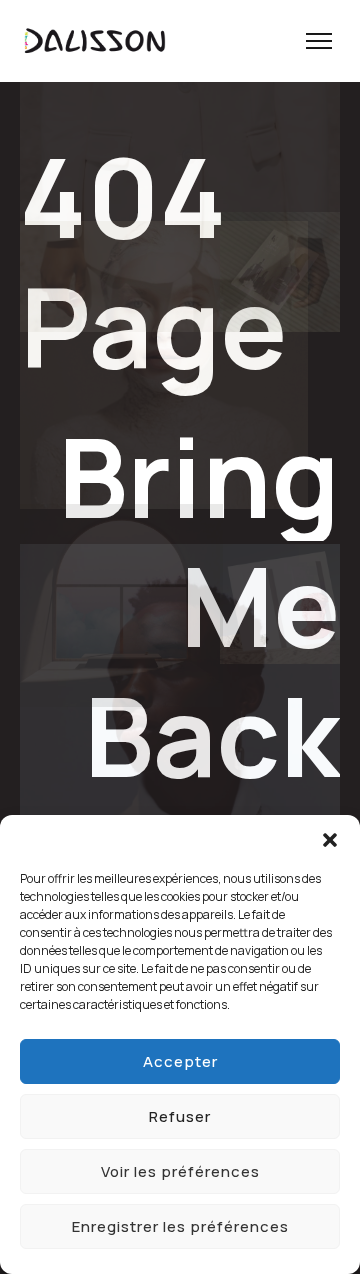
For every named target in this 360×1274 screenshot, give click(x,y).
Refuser (180, 1116)
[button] (330, 840)
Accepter (180, 1061)
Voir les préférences (180, 1171)
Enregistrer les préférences (180, 1226)
